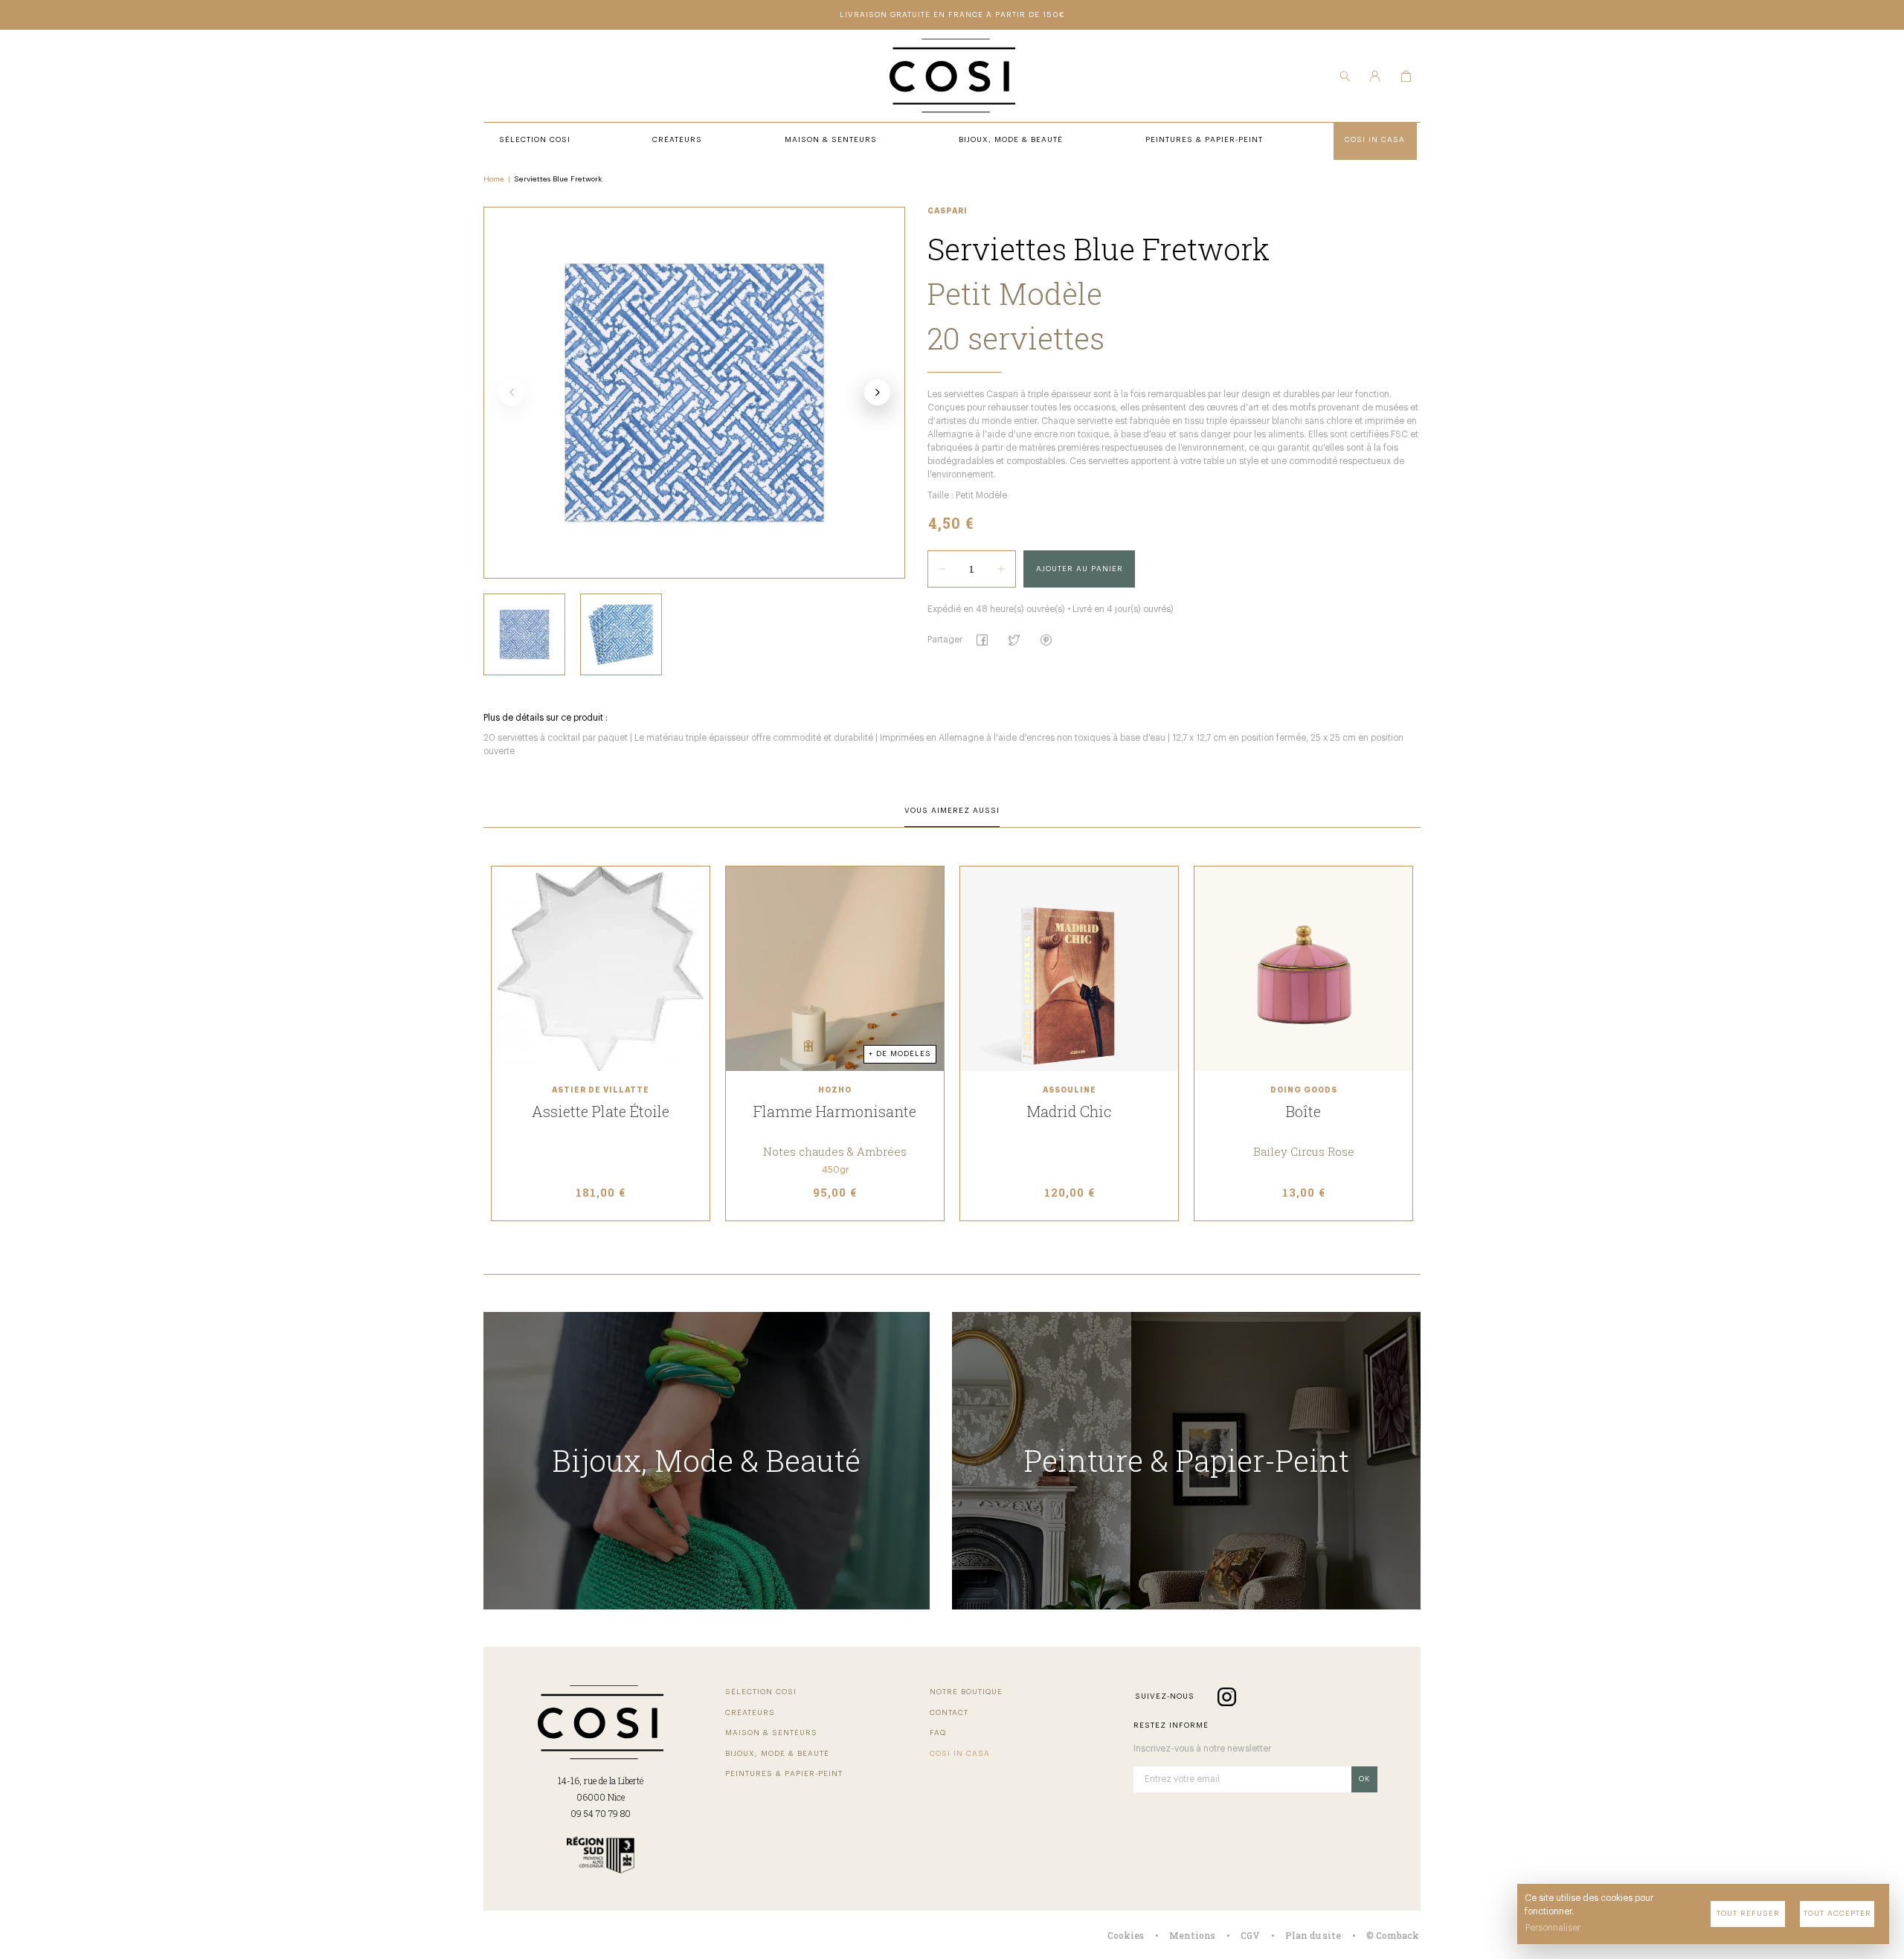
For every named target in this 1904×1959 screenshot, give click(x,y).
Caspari (948, 211)
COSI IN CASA (960, 1754)
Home (494, 179)
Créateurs (750, 1713)
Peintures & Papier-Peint (784, 1774)
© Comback (1393, 1935)
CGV (1250, 1935)
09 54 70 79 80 (601, 1813)
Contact (949, 1713)
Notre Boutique (966, 1692)
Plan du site (1313, 1935)
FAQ (938, 1733)
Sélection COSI (761, 1692)
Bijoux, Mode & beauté (777, 1754)
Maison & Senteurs (771, 1733)
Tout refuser (1748, 1914)
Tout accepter (1837, 1914)
